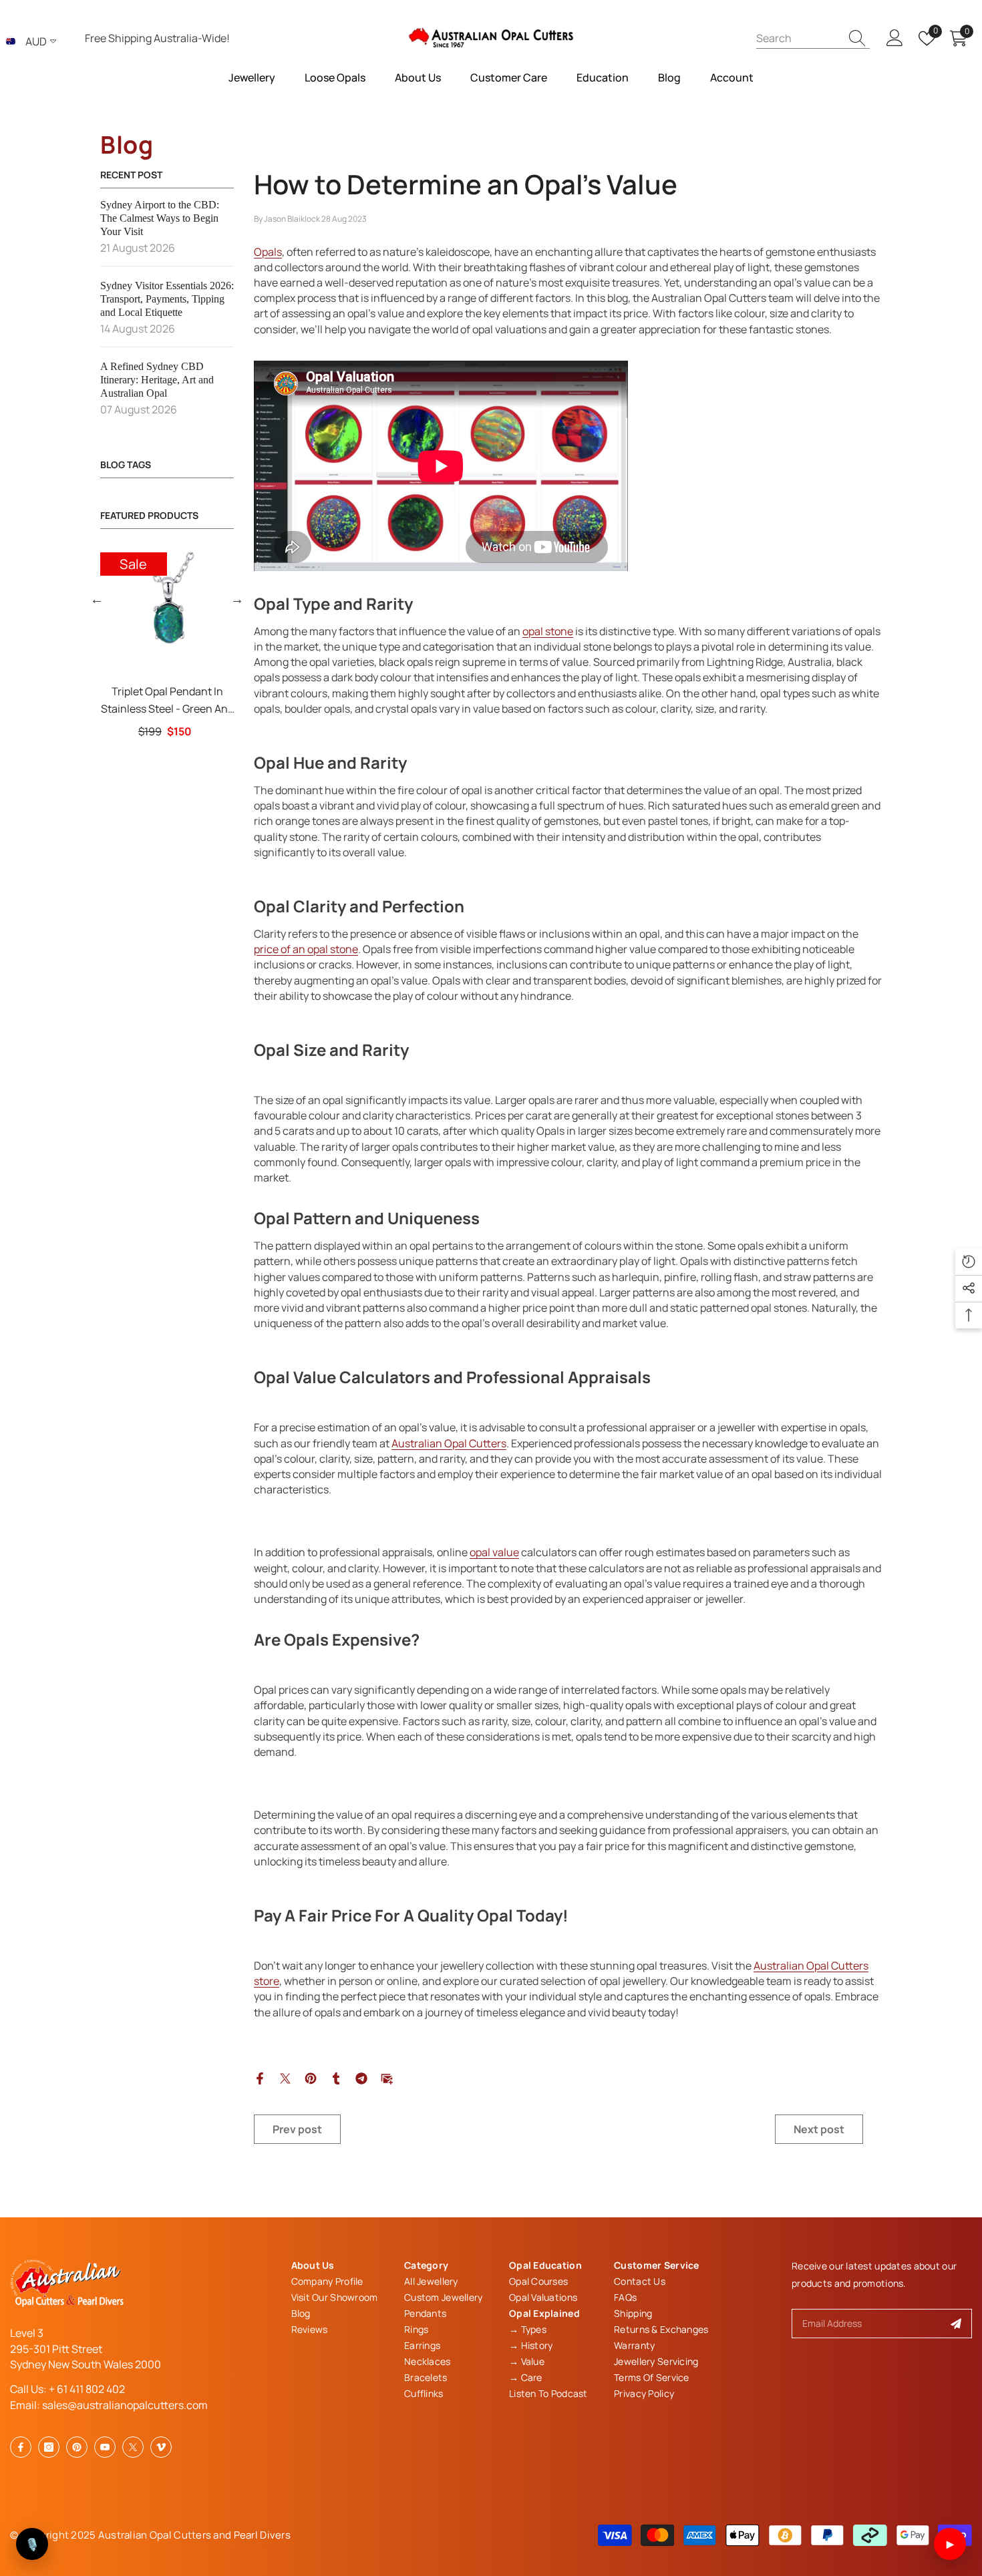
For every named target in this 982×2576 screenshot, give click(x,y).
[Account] (895, 38)
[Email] (387, 2077)
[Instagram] (49, 2447)
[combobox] (798, 38)
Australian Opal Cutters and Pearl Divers (194, 2535)
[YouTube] (105, 2447)
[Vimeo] (161, 2447)
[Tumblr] (336, 2077)
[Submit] (956, 2324)
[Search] (813, 38)
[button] (97, 599)
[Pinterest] (311, 2077)
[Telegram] (361, 2077)
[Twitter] (285, 2077)
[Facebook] (260, 2077)
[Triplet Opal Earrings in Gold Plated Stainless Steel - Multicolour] (110, 612)
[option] (110, 646)
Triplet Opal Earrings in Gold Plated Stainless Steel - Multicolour (111, 701)
